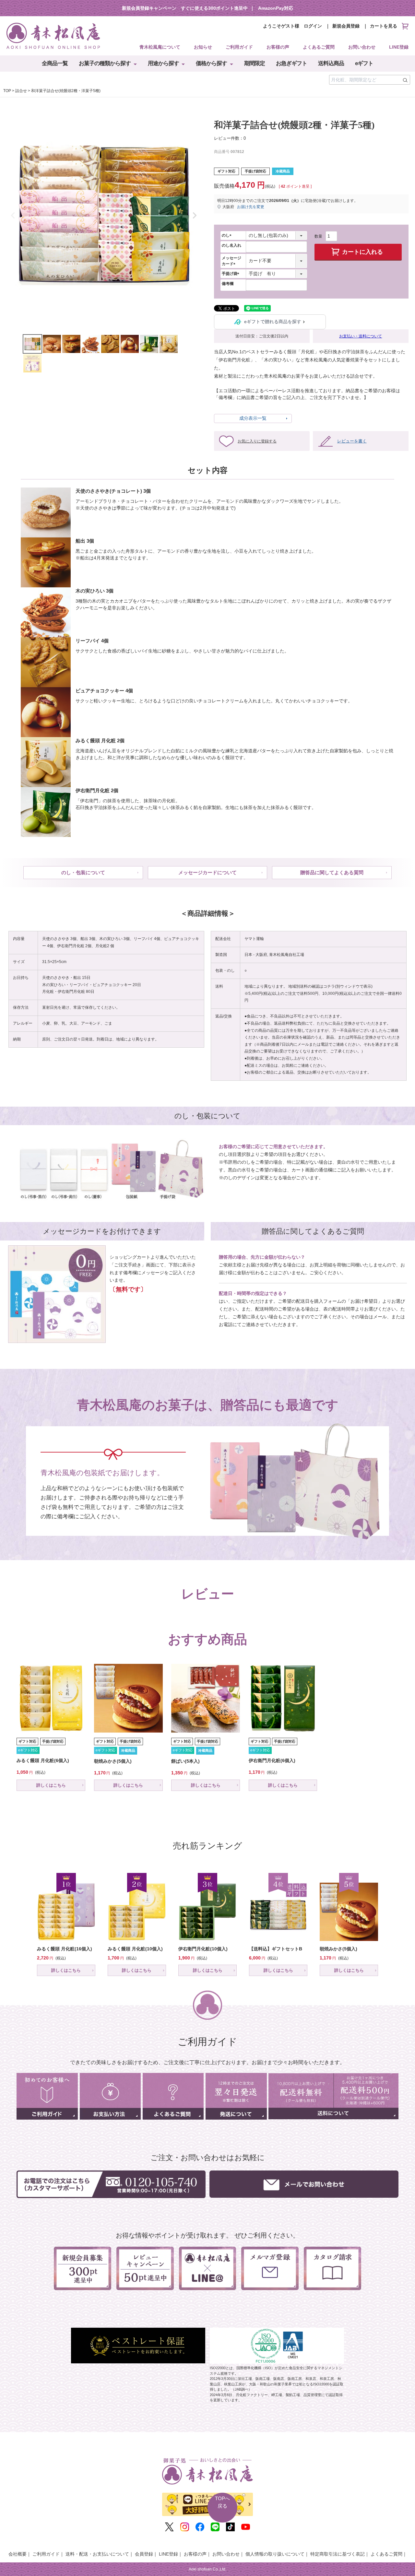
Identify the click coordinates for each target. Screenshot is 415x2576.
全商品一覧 (55, 63)
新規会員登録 (346, 26)
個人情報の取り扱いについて (275, 2554)
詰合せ (21, 91)
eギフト (364, 63)
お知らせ (203, 47)
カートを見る (384, 26)
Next (195, 216)
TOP (7, 91)
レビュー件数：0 (230, 138)
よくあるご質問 (319, 47)
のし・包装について (83, 872)
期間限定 (255, 63)
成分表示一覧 (253, 418)
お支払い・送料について (361, 336)
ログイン (313, 26)
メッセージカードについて (207, 872)
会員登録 (144, 2554)
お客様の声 (278, 47)
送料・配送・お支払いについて (97, 2554)
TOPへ (222, 2502)
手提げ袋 (231, 274)
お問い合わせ (362, 47)
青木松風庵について (160, 47)
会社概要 (18, 2554)
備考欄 (228, 284)
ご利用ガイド (239, 47)
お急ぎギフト (291, 63)
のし (228, 235)
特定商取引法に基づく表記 (338, 2554)
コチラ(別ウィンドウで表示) (348, 986)
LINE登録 (399, 47)
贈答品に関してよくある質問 (332, 872)
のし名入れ (231, 245)
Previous (13, 216)
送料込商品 (331, 63)
